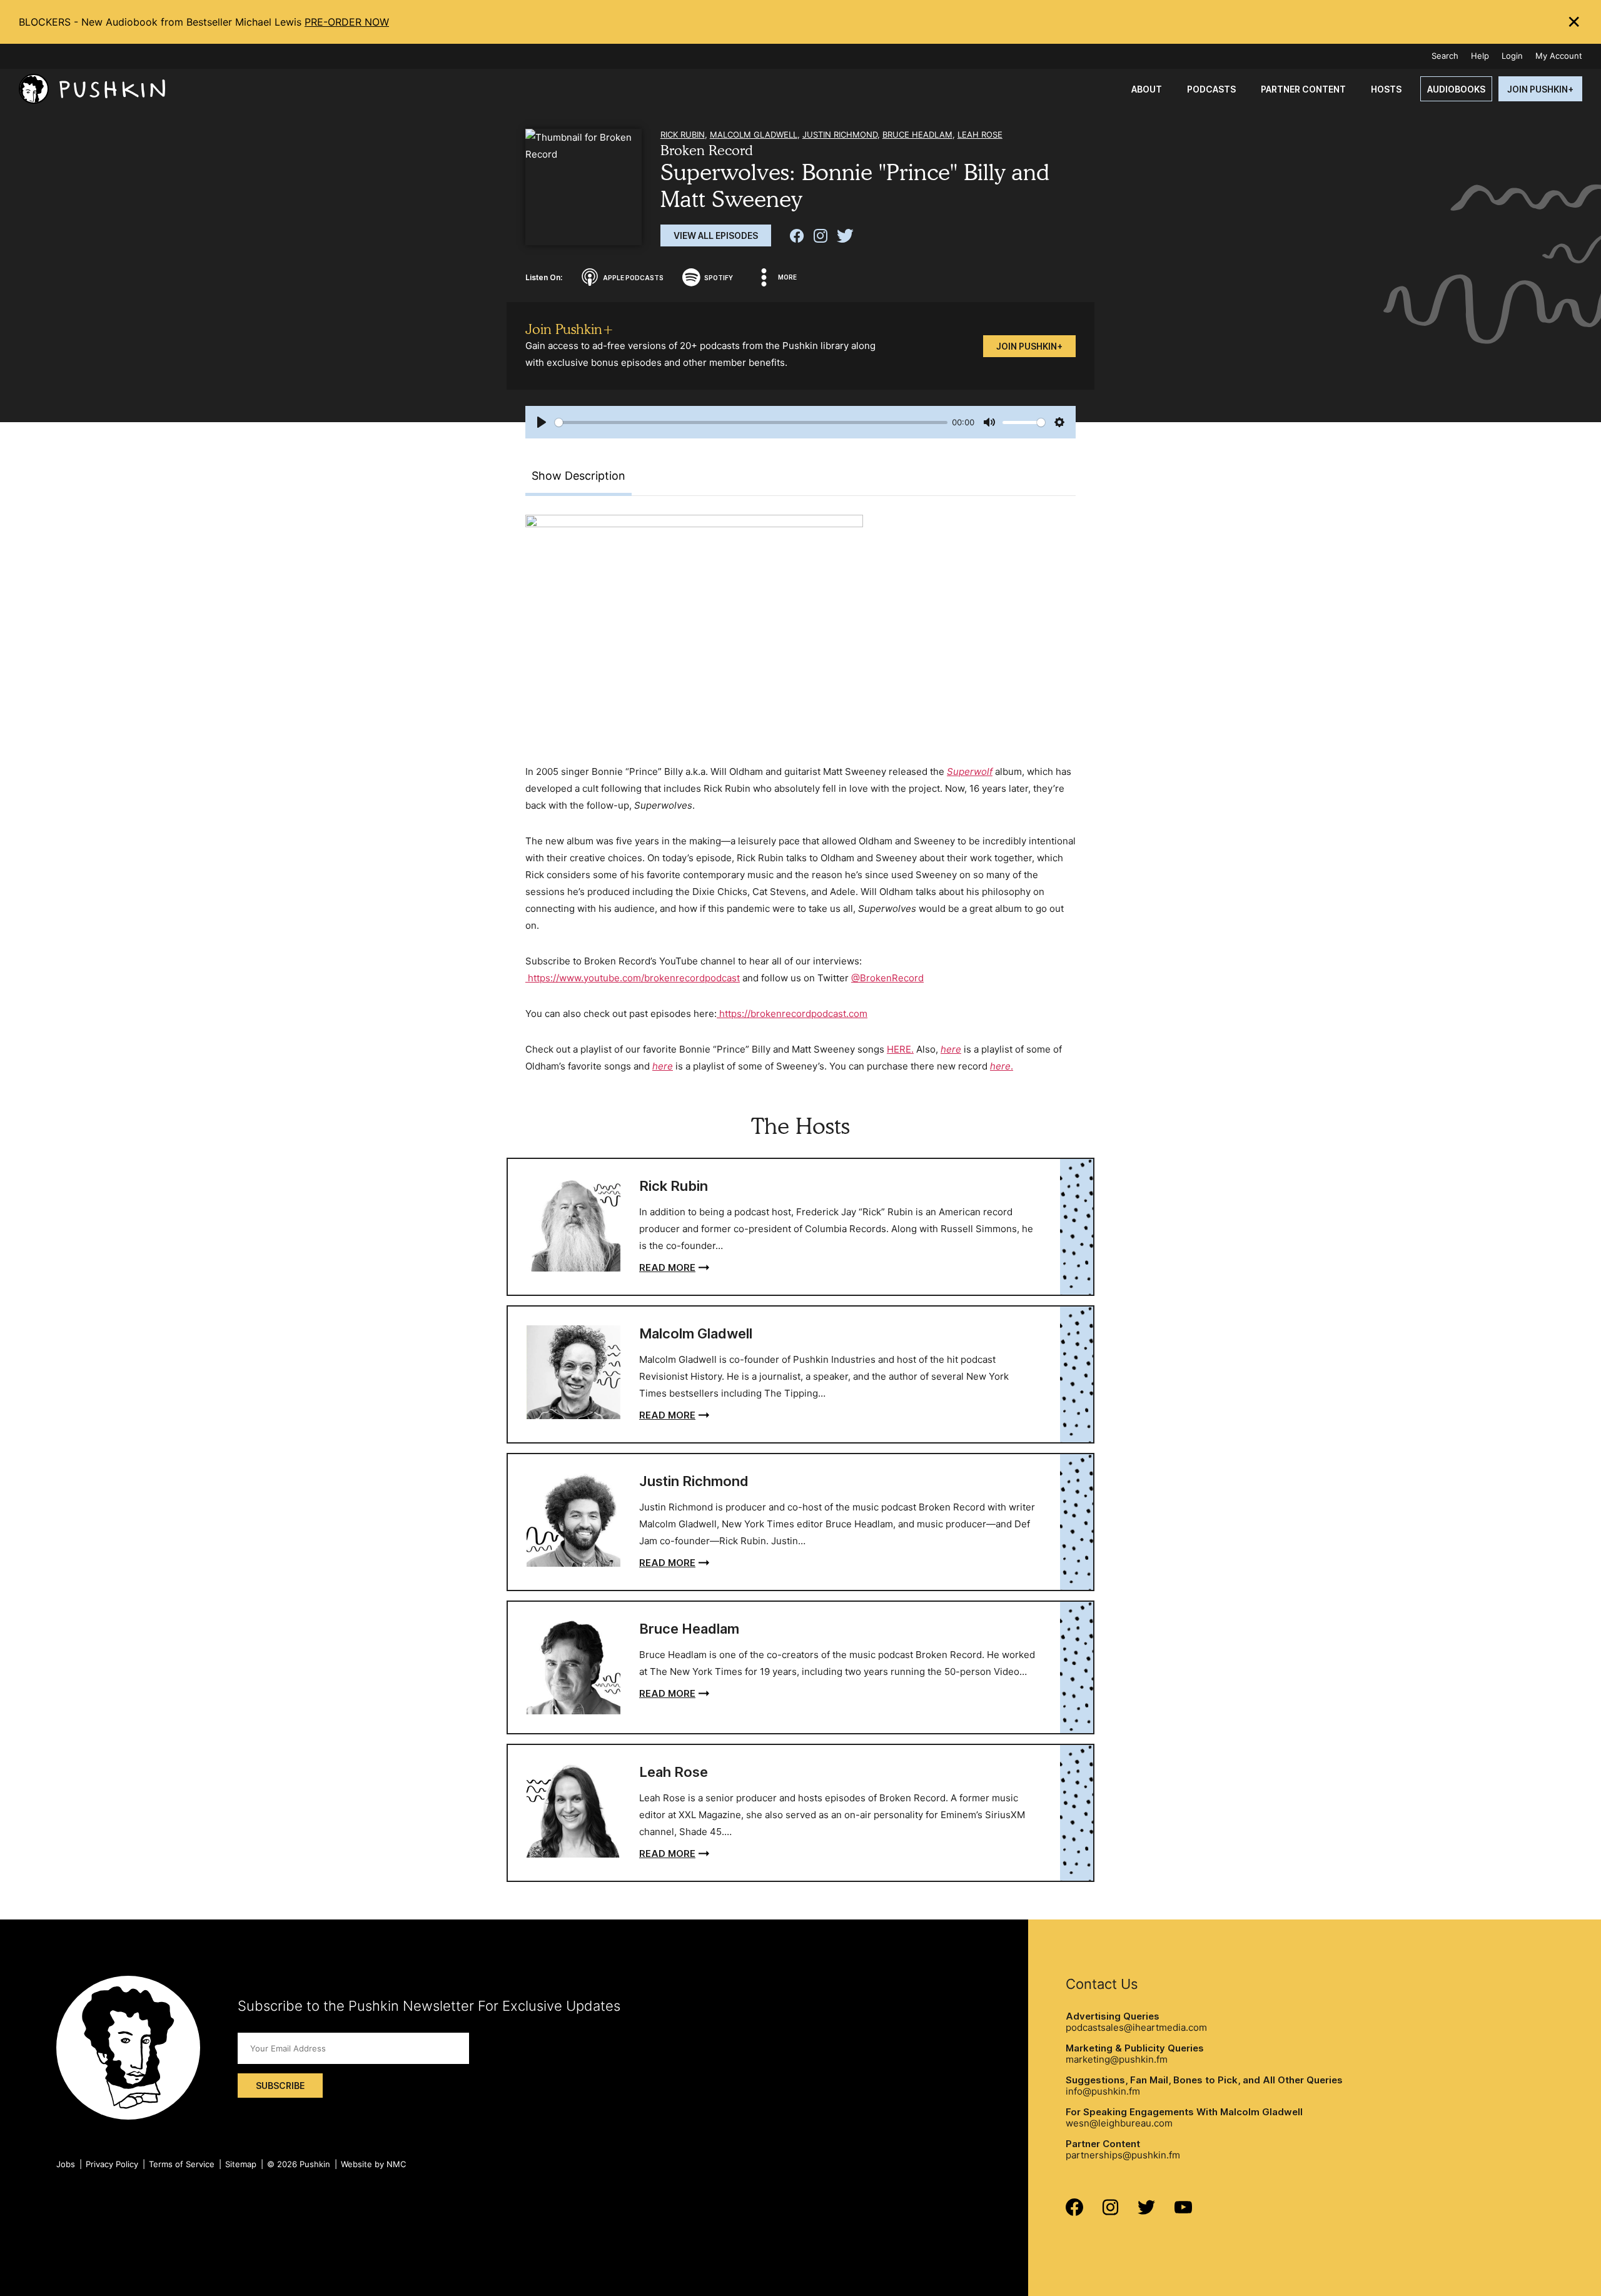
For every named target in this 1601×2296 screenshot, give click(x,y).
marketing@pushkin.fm (1117, 2059)
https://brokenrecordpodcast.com (792, 1014)
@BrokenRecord (887, 978)
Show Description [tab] (578, 476)
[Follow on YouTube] (1183, 2210)
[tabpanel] (800, 795)
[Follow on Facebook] (1074, 2213)
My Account (1559, 56)
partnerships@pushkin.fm (1123, 2155)
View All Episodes (716, 235)
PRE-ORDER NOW (347, 22)
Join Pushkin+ (1029, 346)
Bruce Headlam (917, 134)
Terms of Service (182, 2164)
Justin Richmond (840, 134)
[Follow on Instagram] (1110, 2212)
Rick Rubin (683, 134)
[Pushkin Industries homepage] (92, 89)
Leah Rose (980, 134)
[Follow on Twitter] (1147, 2211)
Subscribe (280, 2086)
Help (1480, 56)
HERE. (900, 1049)
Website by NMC (373, 2164)
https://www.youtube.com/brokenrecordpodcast (633, 978)
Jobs (66, 2164)
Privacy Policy (112, 2164)
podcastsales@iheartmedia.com (1136, 2027)
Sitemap (241, 2164)
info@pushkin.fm (1103, 2091)
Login (1512, 56)
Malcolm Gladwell (754, 134)
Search (1445, 56)
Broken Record (707, 150)
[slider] (751, 422)
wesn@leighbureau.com (1119, 2123)
